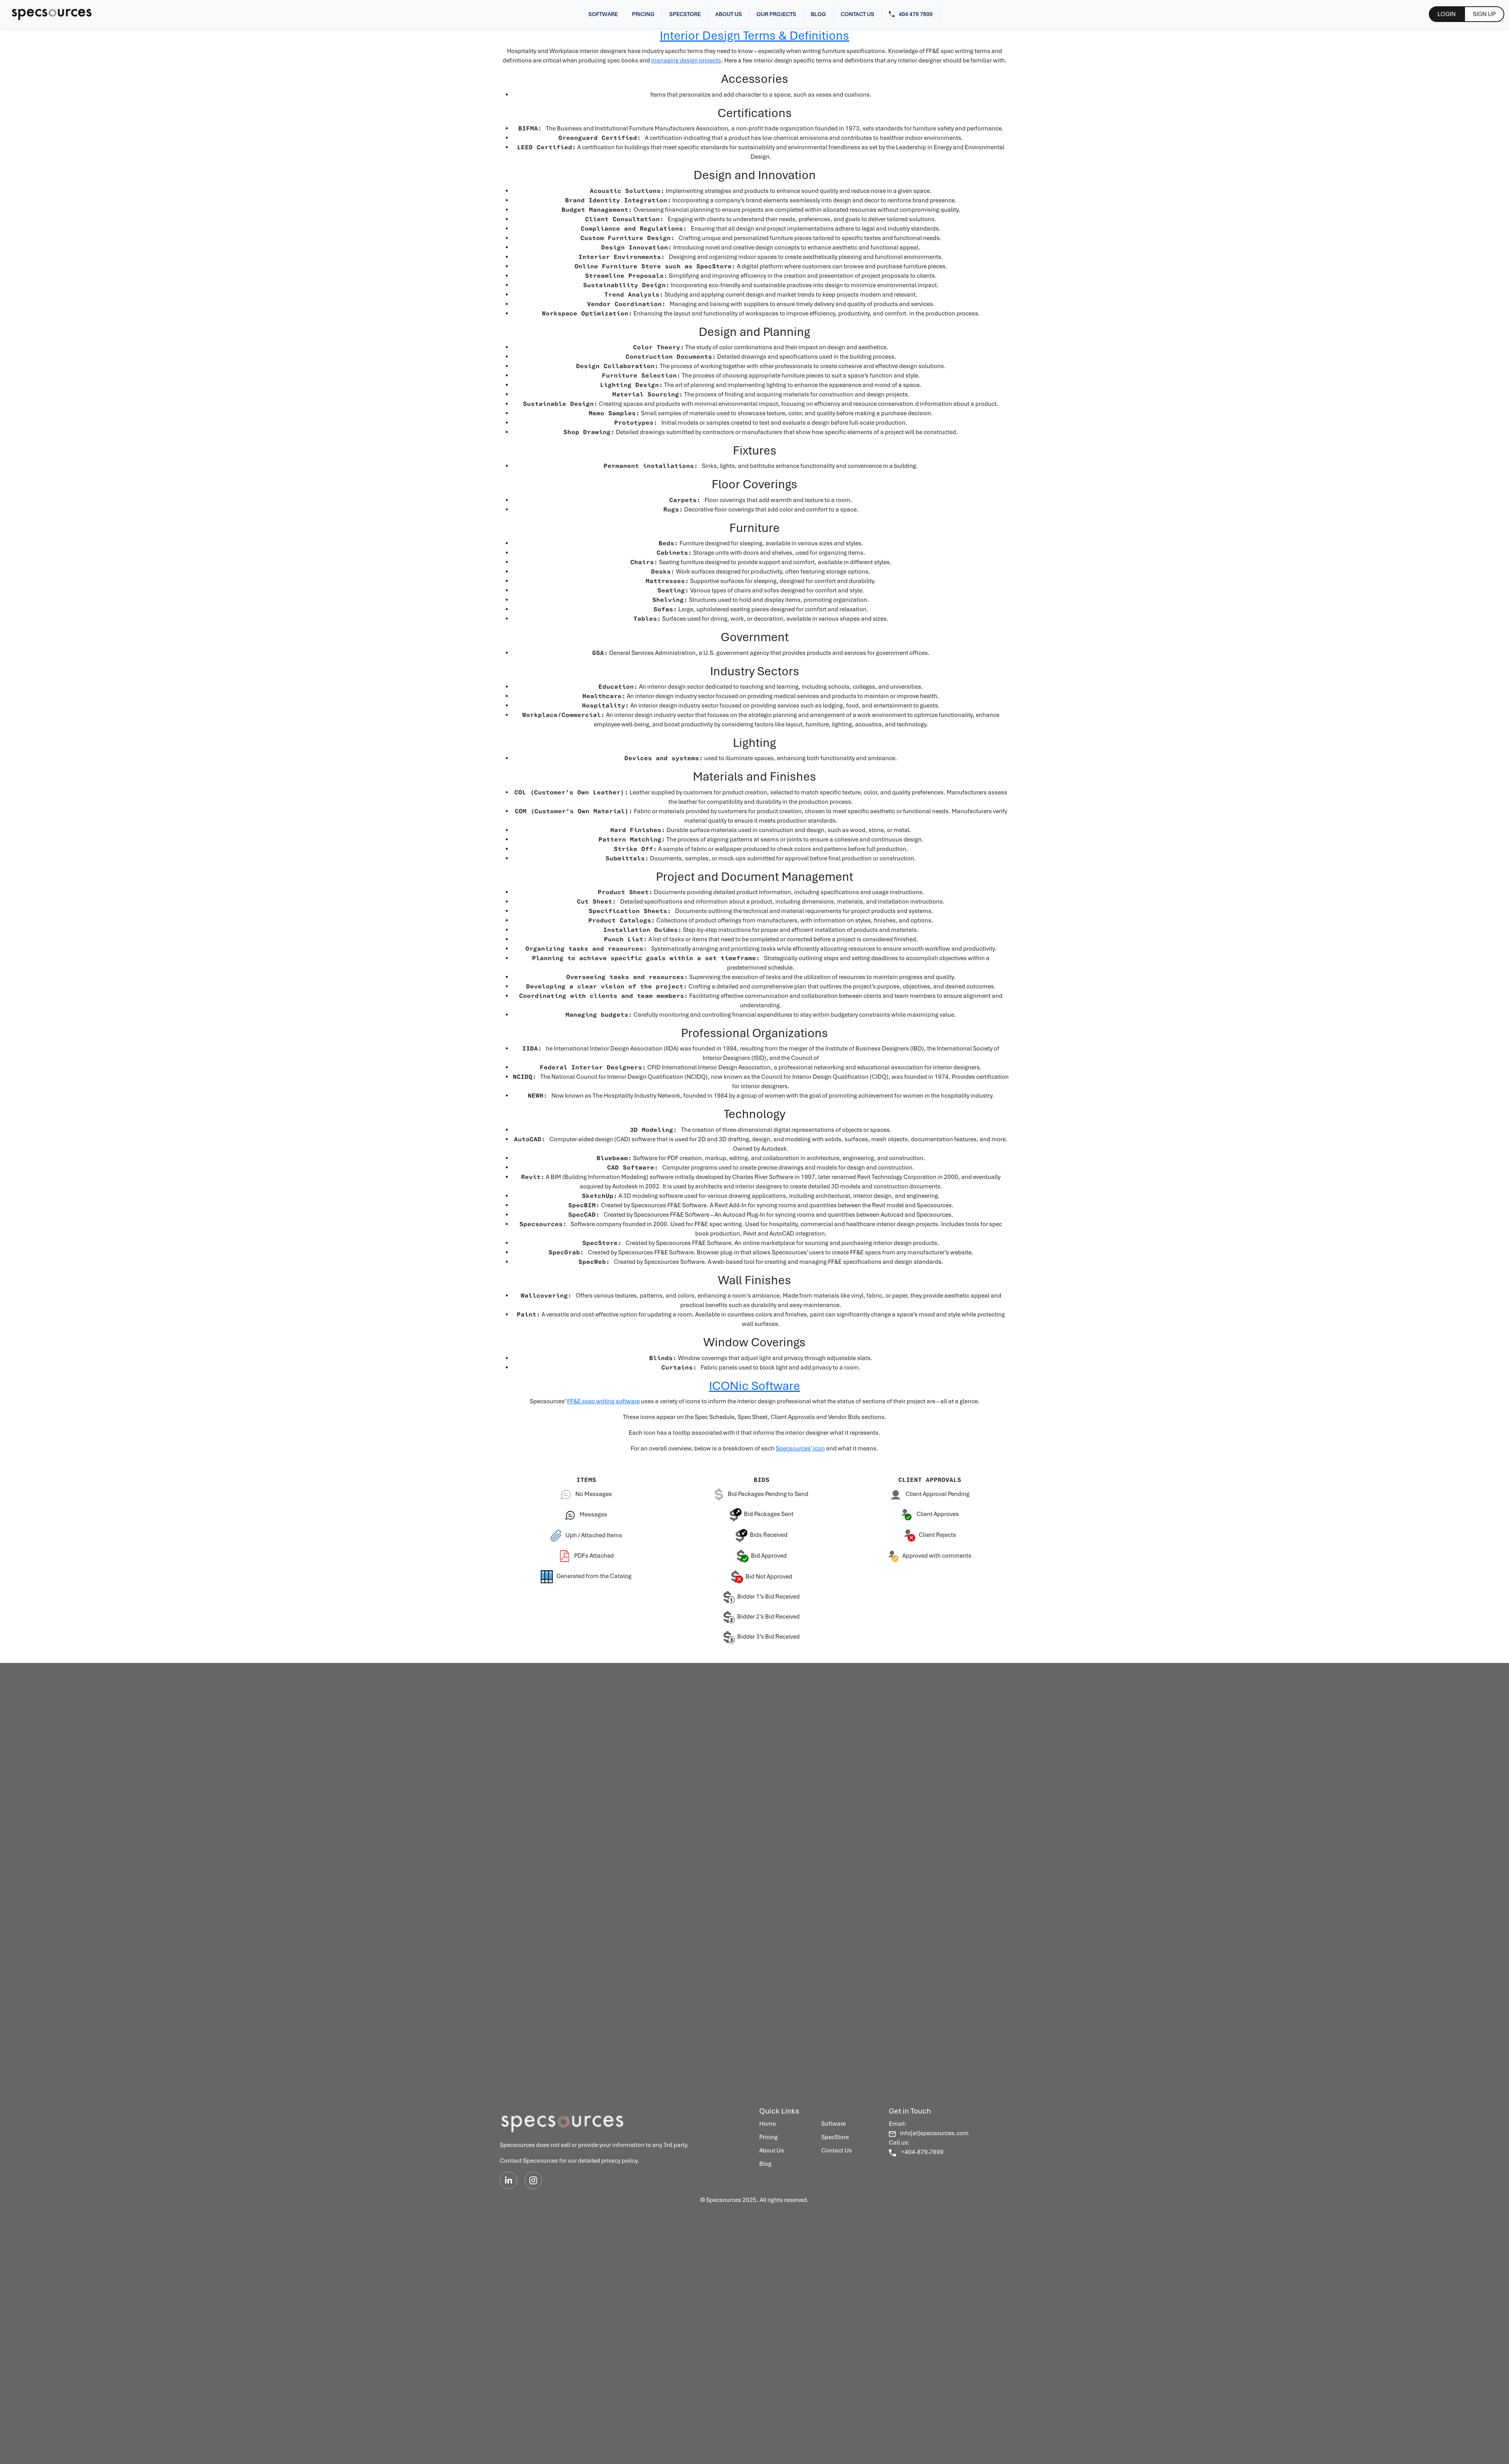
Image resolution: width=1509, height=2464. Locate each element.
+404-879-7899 (922, 2152)
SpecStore (685, 14)
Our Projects (776, 14)
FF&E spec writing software (603, 1401)
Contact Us (857, 14)
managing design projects (686, 60)
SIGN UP (1484, 14)
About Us (729, 14)
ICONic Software (754, 1386)
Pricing (643, 14)
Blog (818, 14)
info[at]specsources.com (934, 2133)
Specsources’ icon (800, 1448)
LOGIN (1447, 14)
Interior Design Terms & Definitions (754, 36)
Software (603, 14)
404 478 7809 (916, 14)
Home (767, 2124)
